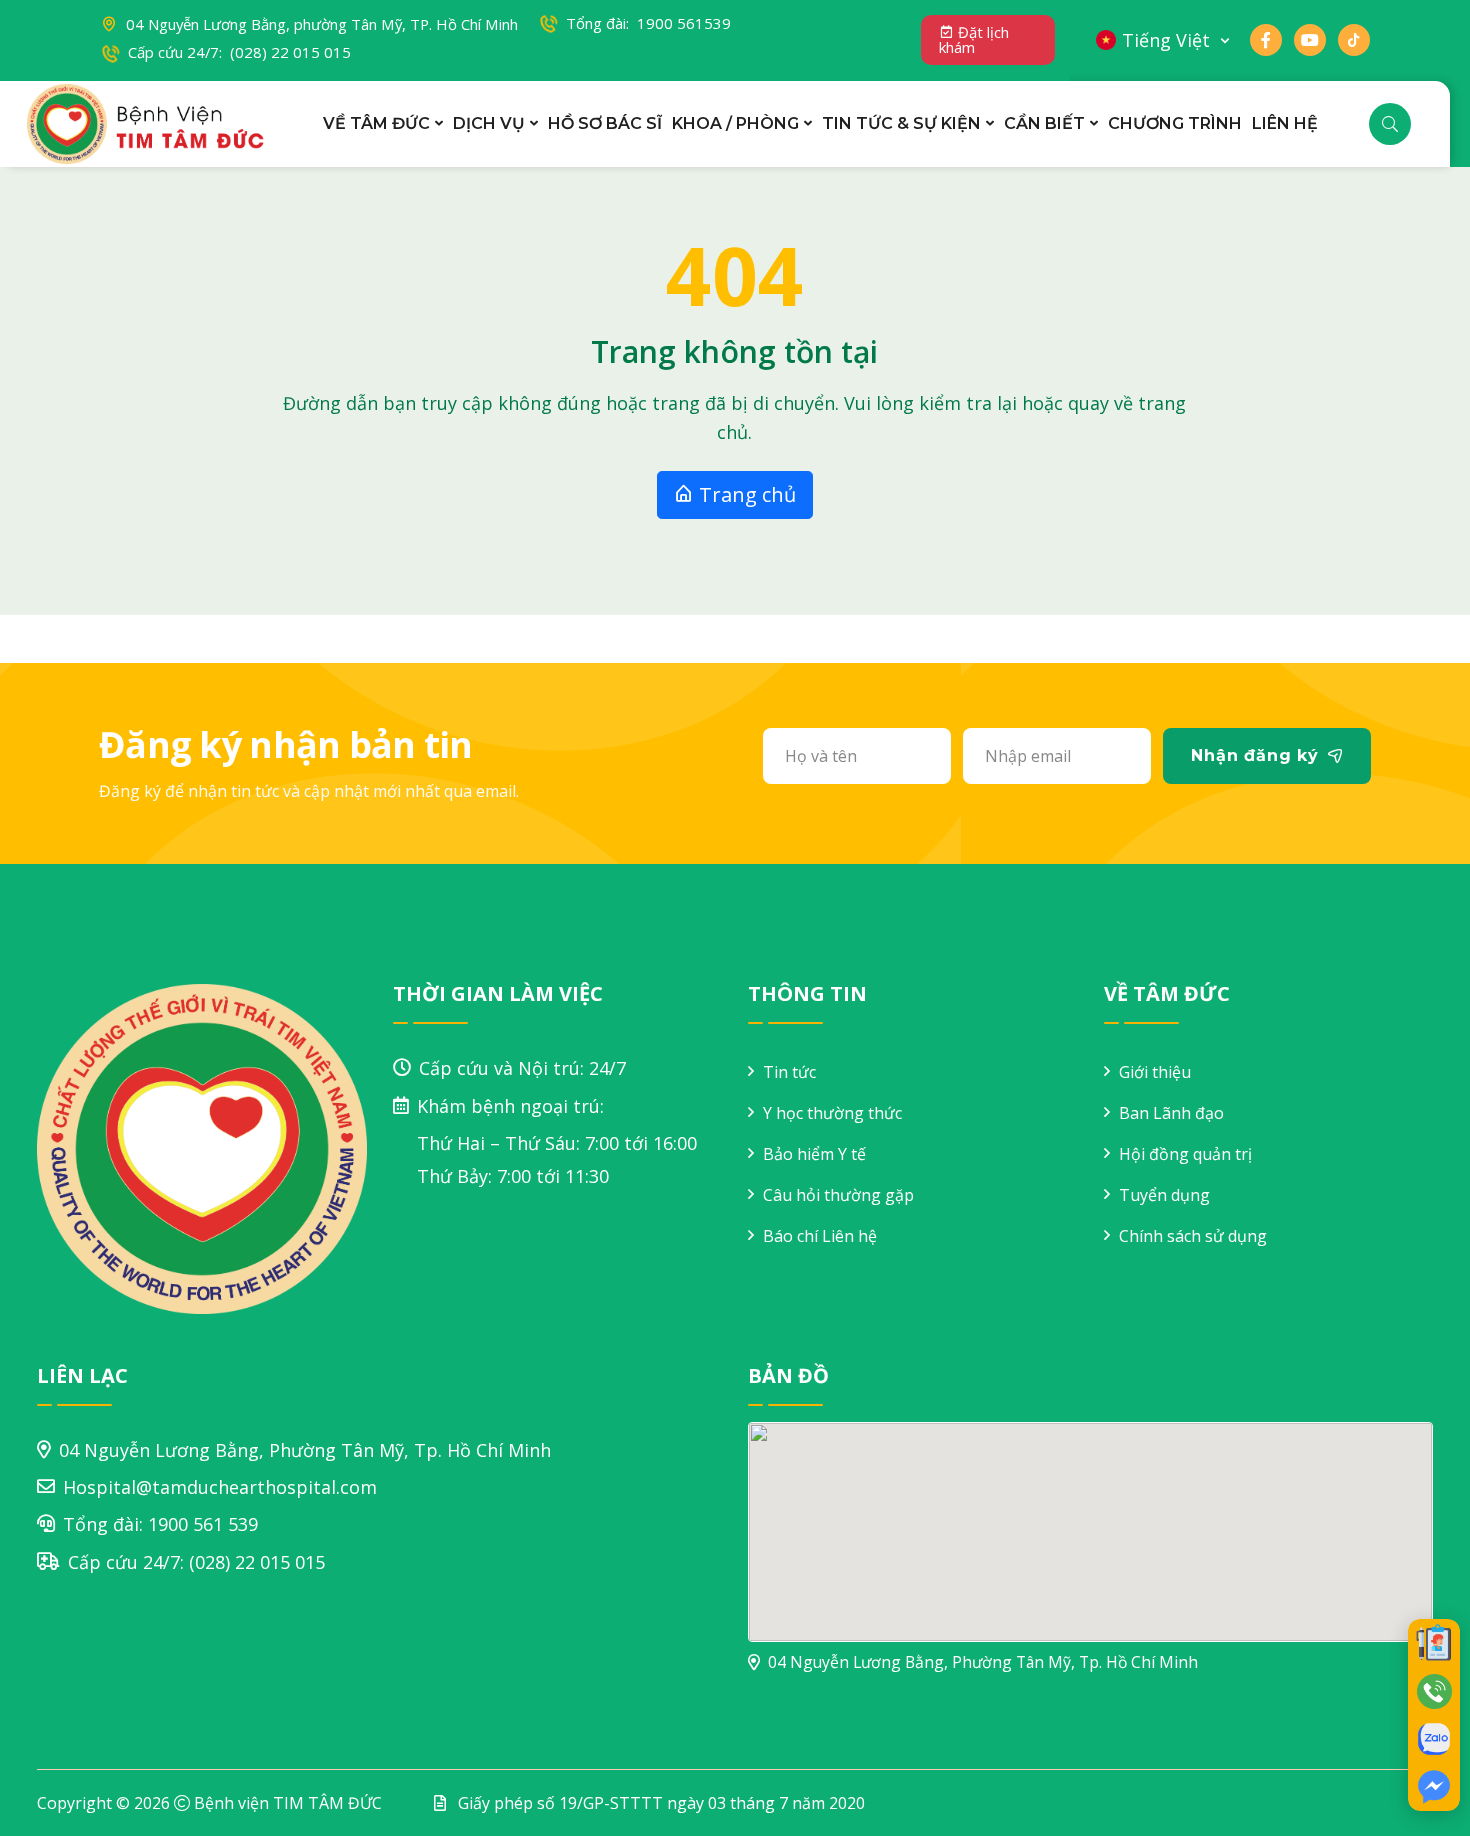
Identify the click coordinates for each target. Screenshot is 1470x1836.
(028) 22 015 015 (257, 1562)
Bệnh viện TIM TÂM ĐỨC (288, 1803)
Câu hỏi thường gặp (838, 1195)
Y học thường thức (832, 1113)
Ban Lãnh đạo (1171, 1113)
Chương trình (1175, 123)
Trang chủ (745, 494)
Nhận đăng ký (1255, 755)
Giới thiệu (1155, 1072)
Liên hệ (1285, 123)
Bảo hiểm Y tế (814, 1154)
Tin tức (789, 1072)
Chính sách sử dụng (1193, 1236)
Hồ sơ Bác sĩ (605, 123)
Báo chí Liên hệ (820, 1236)
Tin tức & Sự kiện (901, 123)
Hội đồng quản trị (1185, 1154)
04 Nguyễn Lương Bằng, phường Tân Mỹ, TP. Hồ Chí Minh (322, 24)
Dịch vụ (489, 123)
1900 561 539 (203, 1524)
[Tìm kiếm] (1390, 124)
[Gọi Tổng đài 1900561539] (1434, 1691)
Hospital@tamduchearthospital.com (220, 1487)
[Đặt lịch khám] (1434, 1643)
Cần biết (1044, 123)
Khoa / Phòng (735, 123)
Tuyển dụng (1164, 1195)
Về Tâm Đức (376, 123)
